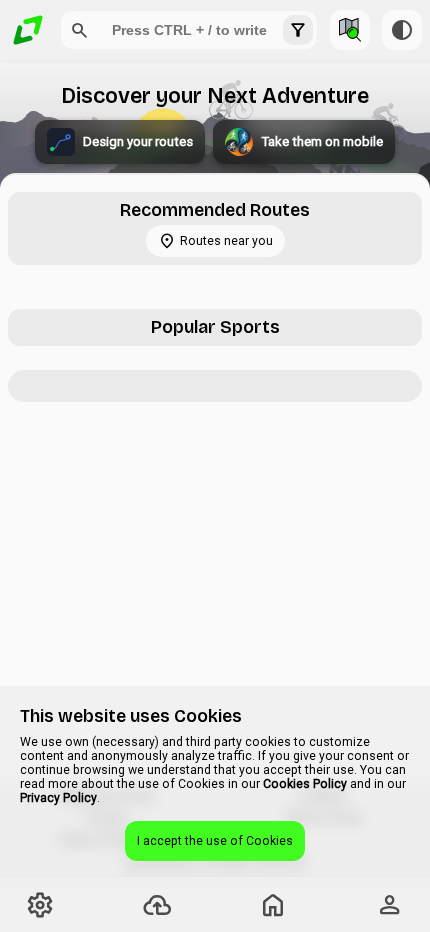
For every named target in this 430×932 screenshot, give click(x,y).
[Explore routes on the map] (350, 30)
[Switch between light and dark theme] (402, 30)
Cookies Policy (305, 784)
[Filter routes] (298, 30)
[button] (80, 30)
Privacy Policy (58, 798)
